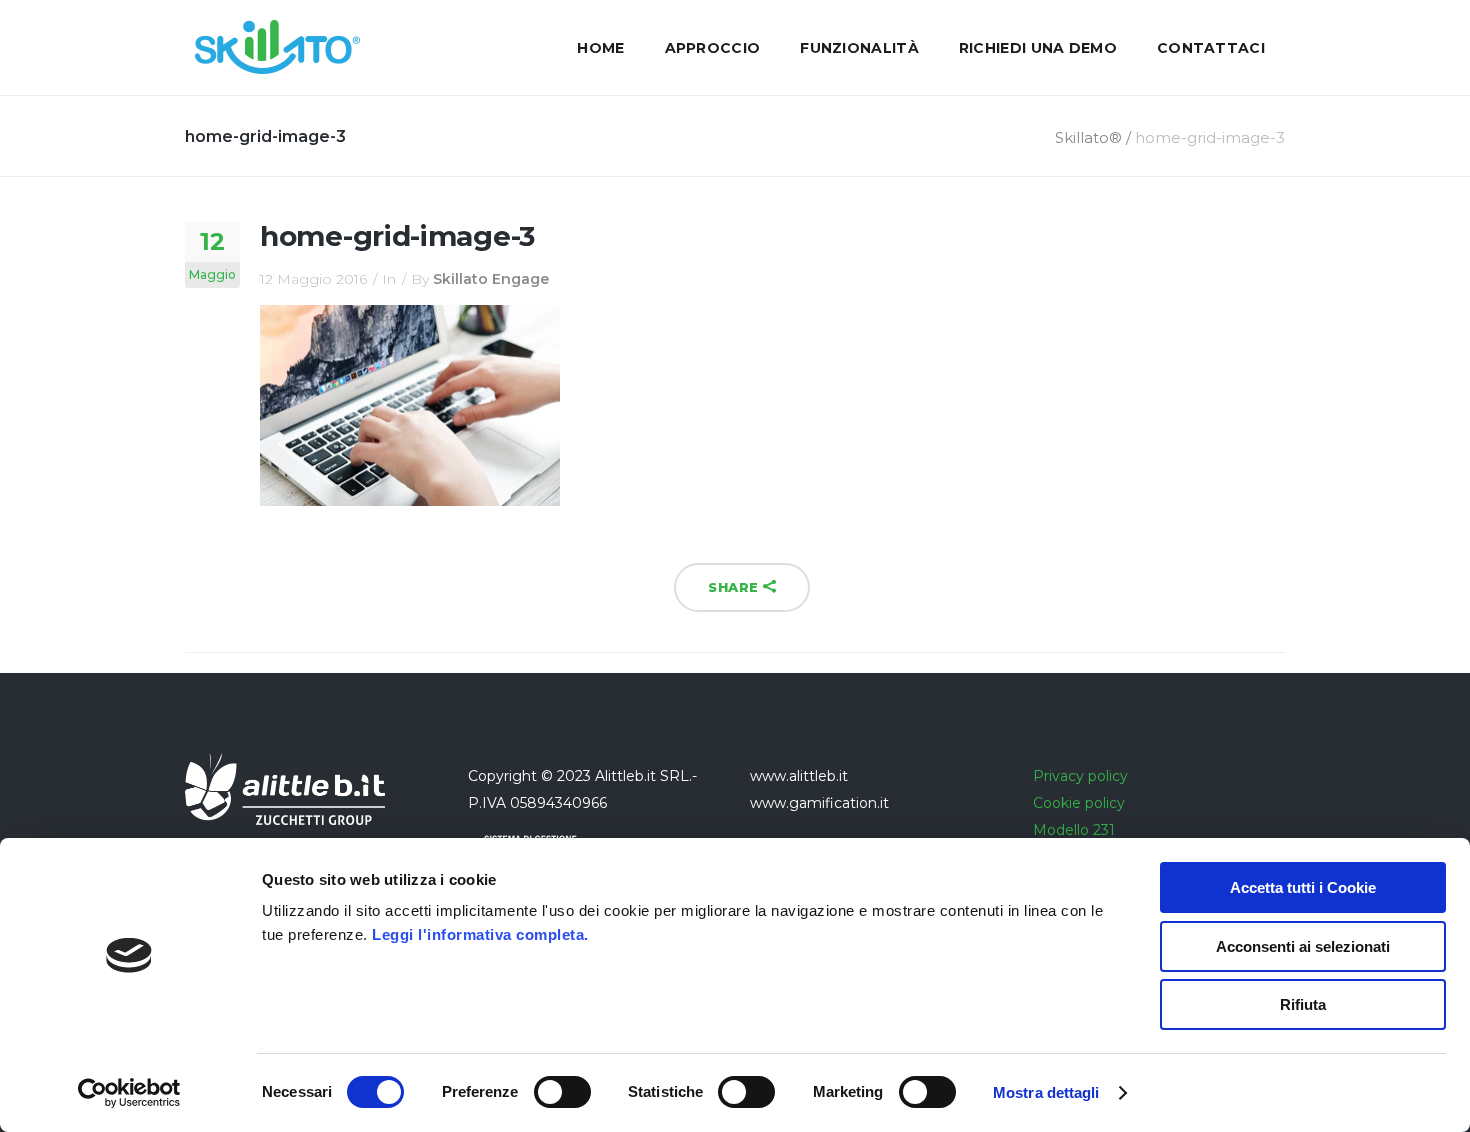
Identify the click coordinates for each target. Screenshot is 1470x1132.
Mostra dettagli (1046, 1092)
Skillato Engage (491, 279)
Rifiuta (1303, 1004)
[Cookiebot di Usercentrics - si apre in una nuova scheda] (129, 1093)
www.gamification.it (819, 803)
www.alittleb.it (799, 776)
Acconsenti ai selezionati (1303, 946)
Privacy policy (1080, 776)
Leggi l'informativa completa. (480, 934)
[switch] (562, 1092)
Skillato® (1088, 137)
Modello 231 (1074, 830)
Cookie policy (1079, 803)
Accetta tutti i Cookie (1303, 887)
